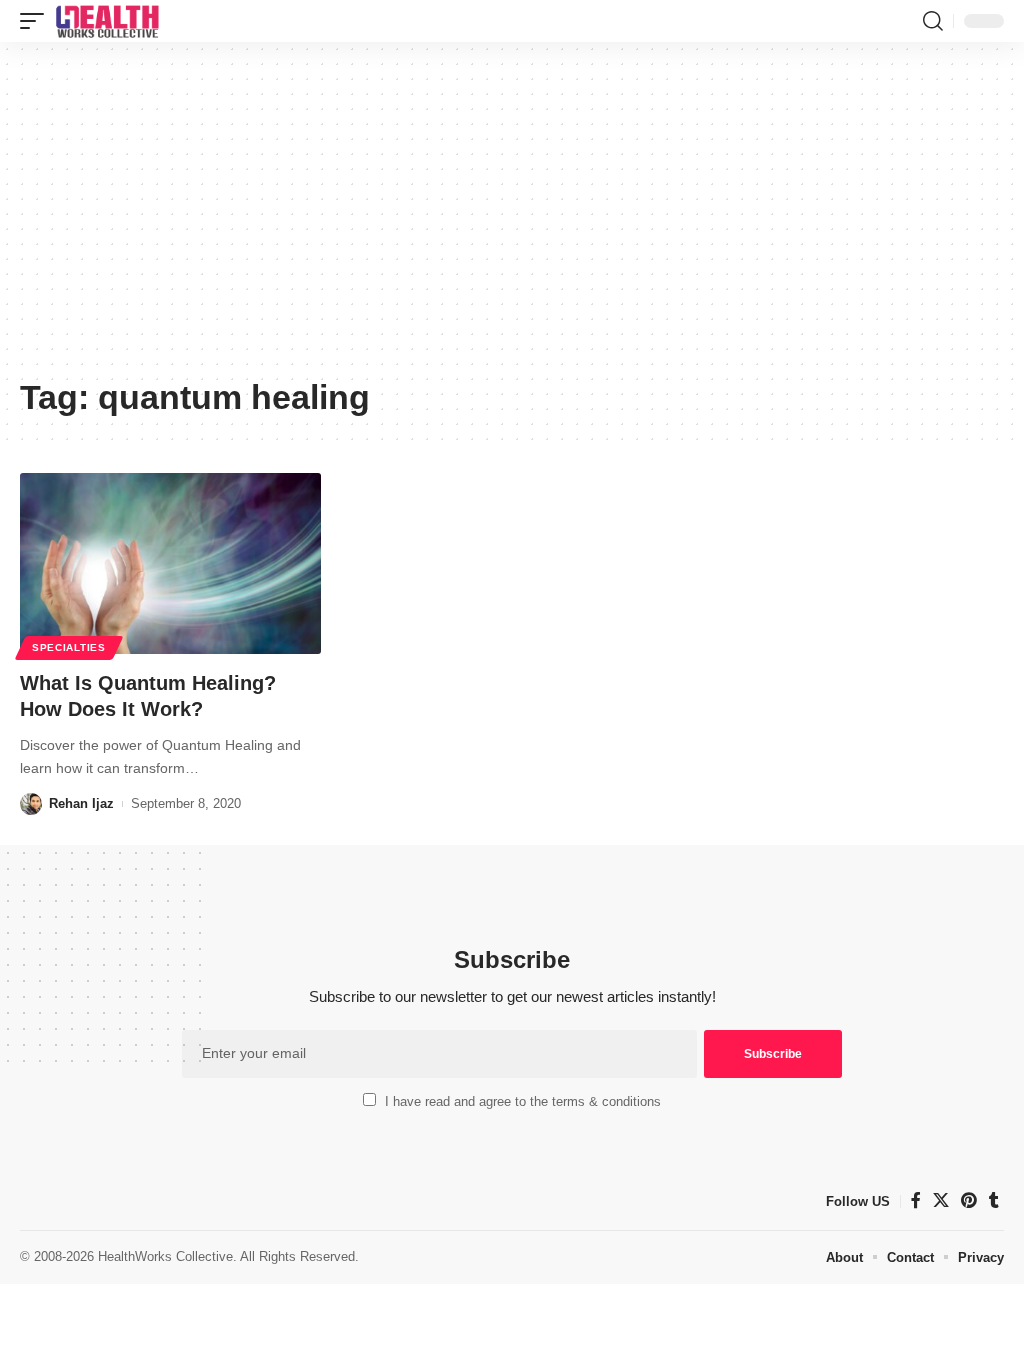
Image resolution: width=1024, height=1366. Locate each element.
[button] (37, 21)
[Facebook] (916, 1200)
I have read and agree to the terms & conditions (523, 1101)
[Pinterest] (969, 1200)
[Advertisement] (512, 217)
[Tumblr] (994, 1200)
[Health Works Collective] (107, 21)
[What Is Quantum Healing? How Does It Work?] (170, 563)
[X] (941, 1200)
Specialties (69, 647)
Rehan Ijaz (81, 803)
